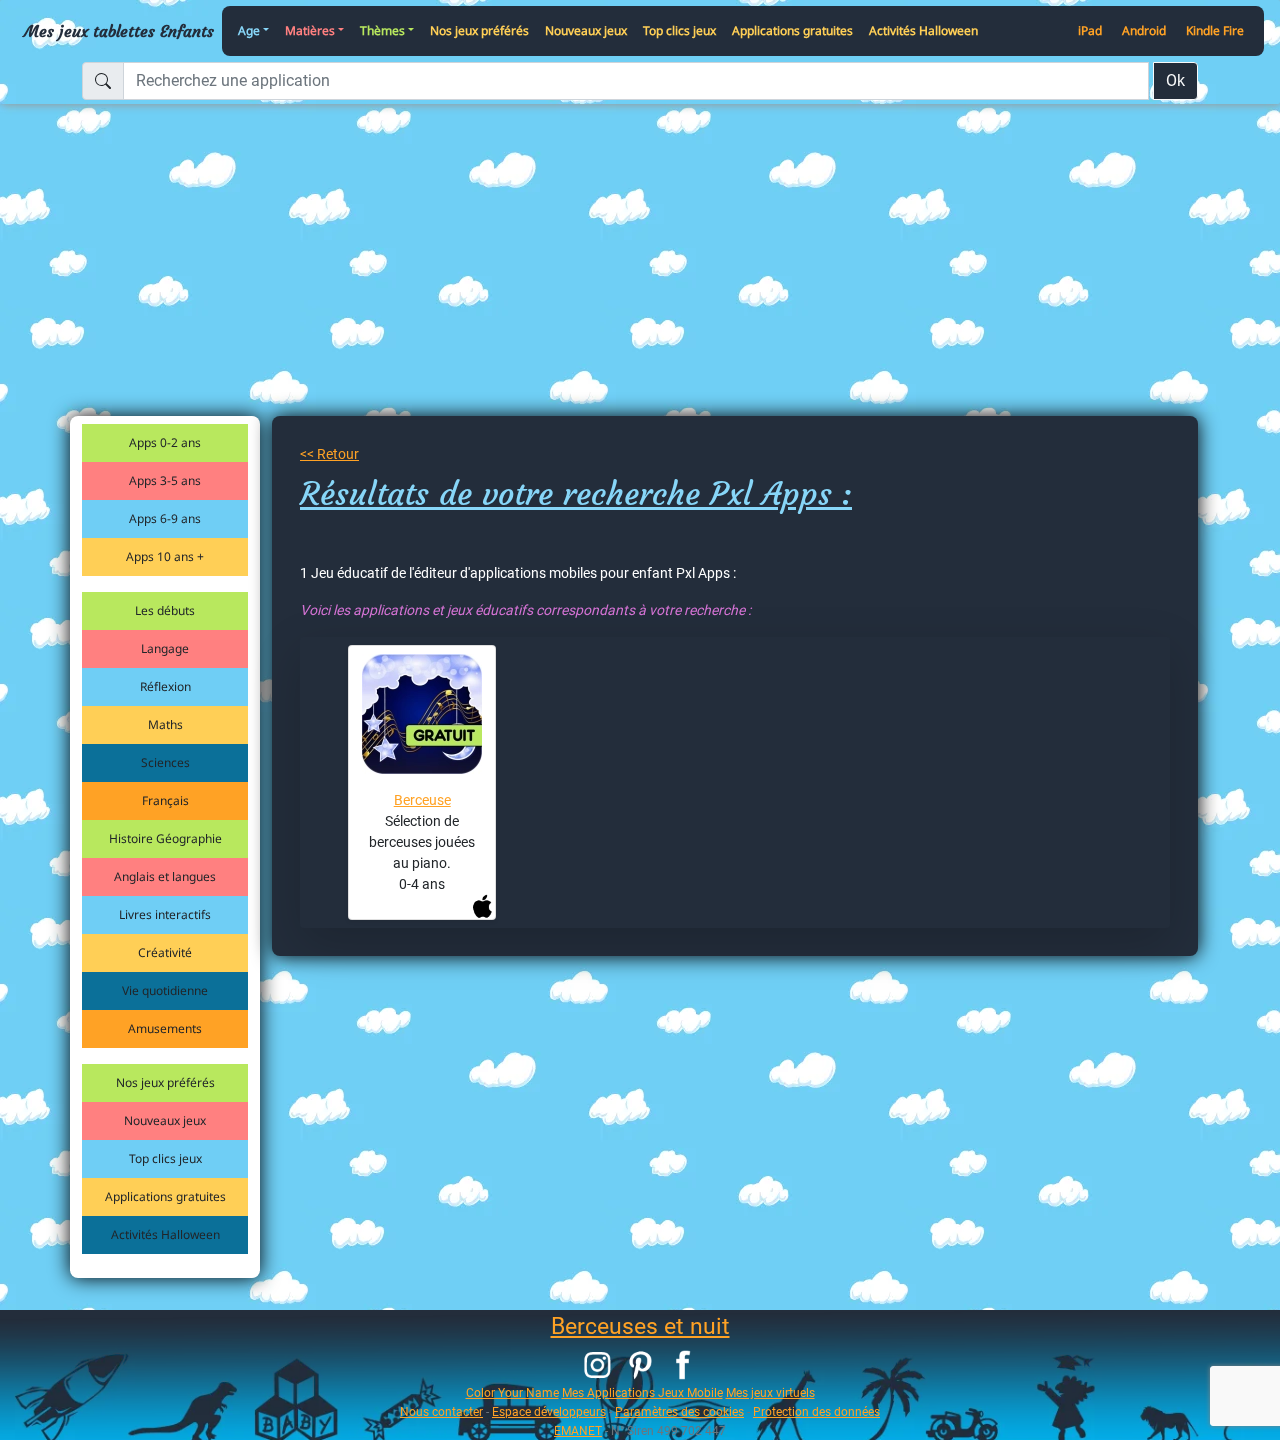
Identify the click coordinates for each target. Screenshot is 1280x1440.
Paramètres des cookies (679, 1411)
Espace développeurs (549, 1411)
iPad (1090, 30)
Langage (165, 648)
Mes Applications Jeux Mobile (642, 1392)
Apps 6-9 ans (165, 518)
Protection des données (816, 1411)
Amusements (165, 1028)
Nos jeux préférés (479, 30)
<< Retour (329, 454)
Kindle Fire (1215, 30)
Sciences (165, 762)
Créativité (165, 952)
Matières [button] (310, 30)
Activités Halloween (923, 30)
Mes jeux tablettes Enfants (119, 31)
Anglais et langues (165, 876)
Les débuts (165, 610)
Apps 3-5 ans (165, 480)
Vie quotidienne (165, 990)
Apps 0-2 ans (165, 442)
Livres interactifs (165, 914)
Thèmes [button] (382, 30)
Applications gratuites (792, 30)
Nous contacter (441, 1411)
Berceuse (422, 800)
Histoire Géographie (165, 838)
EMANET (578, 1430)
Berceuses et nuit (640, 1326)
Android (1144, 30)
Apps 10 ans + (165, 556)
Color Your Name (512, 1392)
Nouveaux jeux (586, 30)
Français (165, 800)
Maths (165, 724)
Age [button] (249, 30)
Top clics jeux (679, 30)
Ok (1175, 80)
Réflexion (165, 686)
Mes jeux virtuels (770, 1392)
